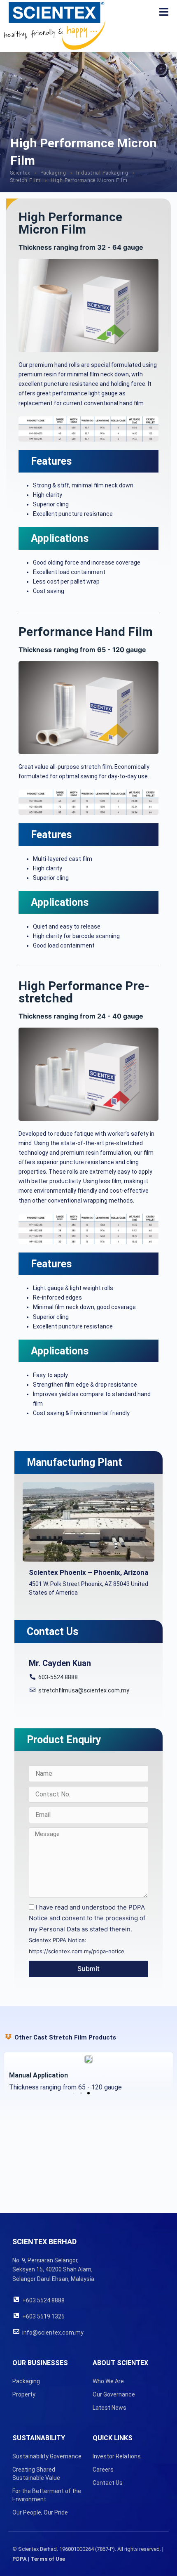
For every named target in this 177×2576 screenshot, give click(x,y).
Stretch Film (26, 180)
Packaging (53, 173)
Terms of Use (48, 2559)
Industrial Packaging (102, 173)
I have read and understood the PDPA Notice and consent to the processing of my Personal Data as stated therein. (87, 1929)
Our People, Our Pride (40, 2512)
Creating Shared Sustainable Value (36, 2474)
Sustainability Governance (47, 2456)
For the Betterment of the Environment (47, 2495)
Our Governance (114, 2394)
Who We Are (108, 2381)
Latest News (109, 2408)
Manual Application (38, 2075)
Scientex (20, 173)
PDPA (20, 2559)
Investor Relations (117, 2456)
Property (24, 2394)
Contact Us (108, 2483)
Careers (103, 2470)
